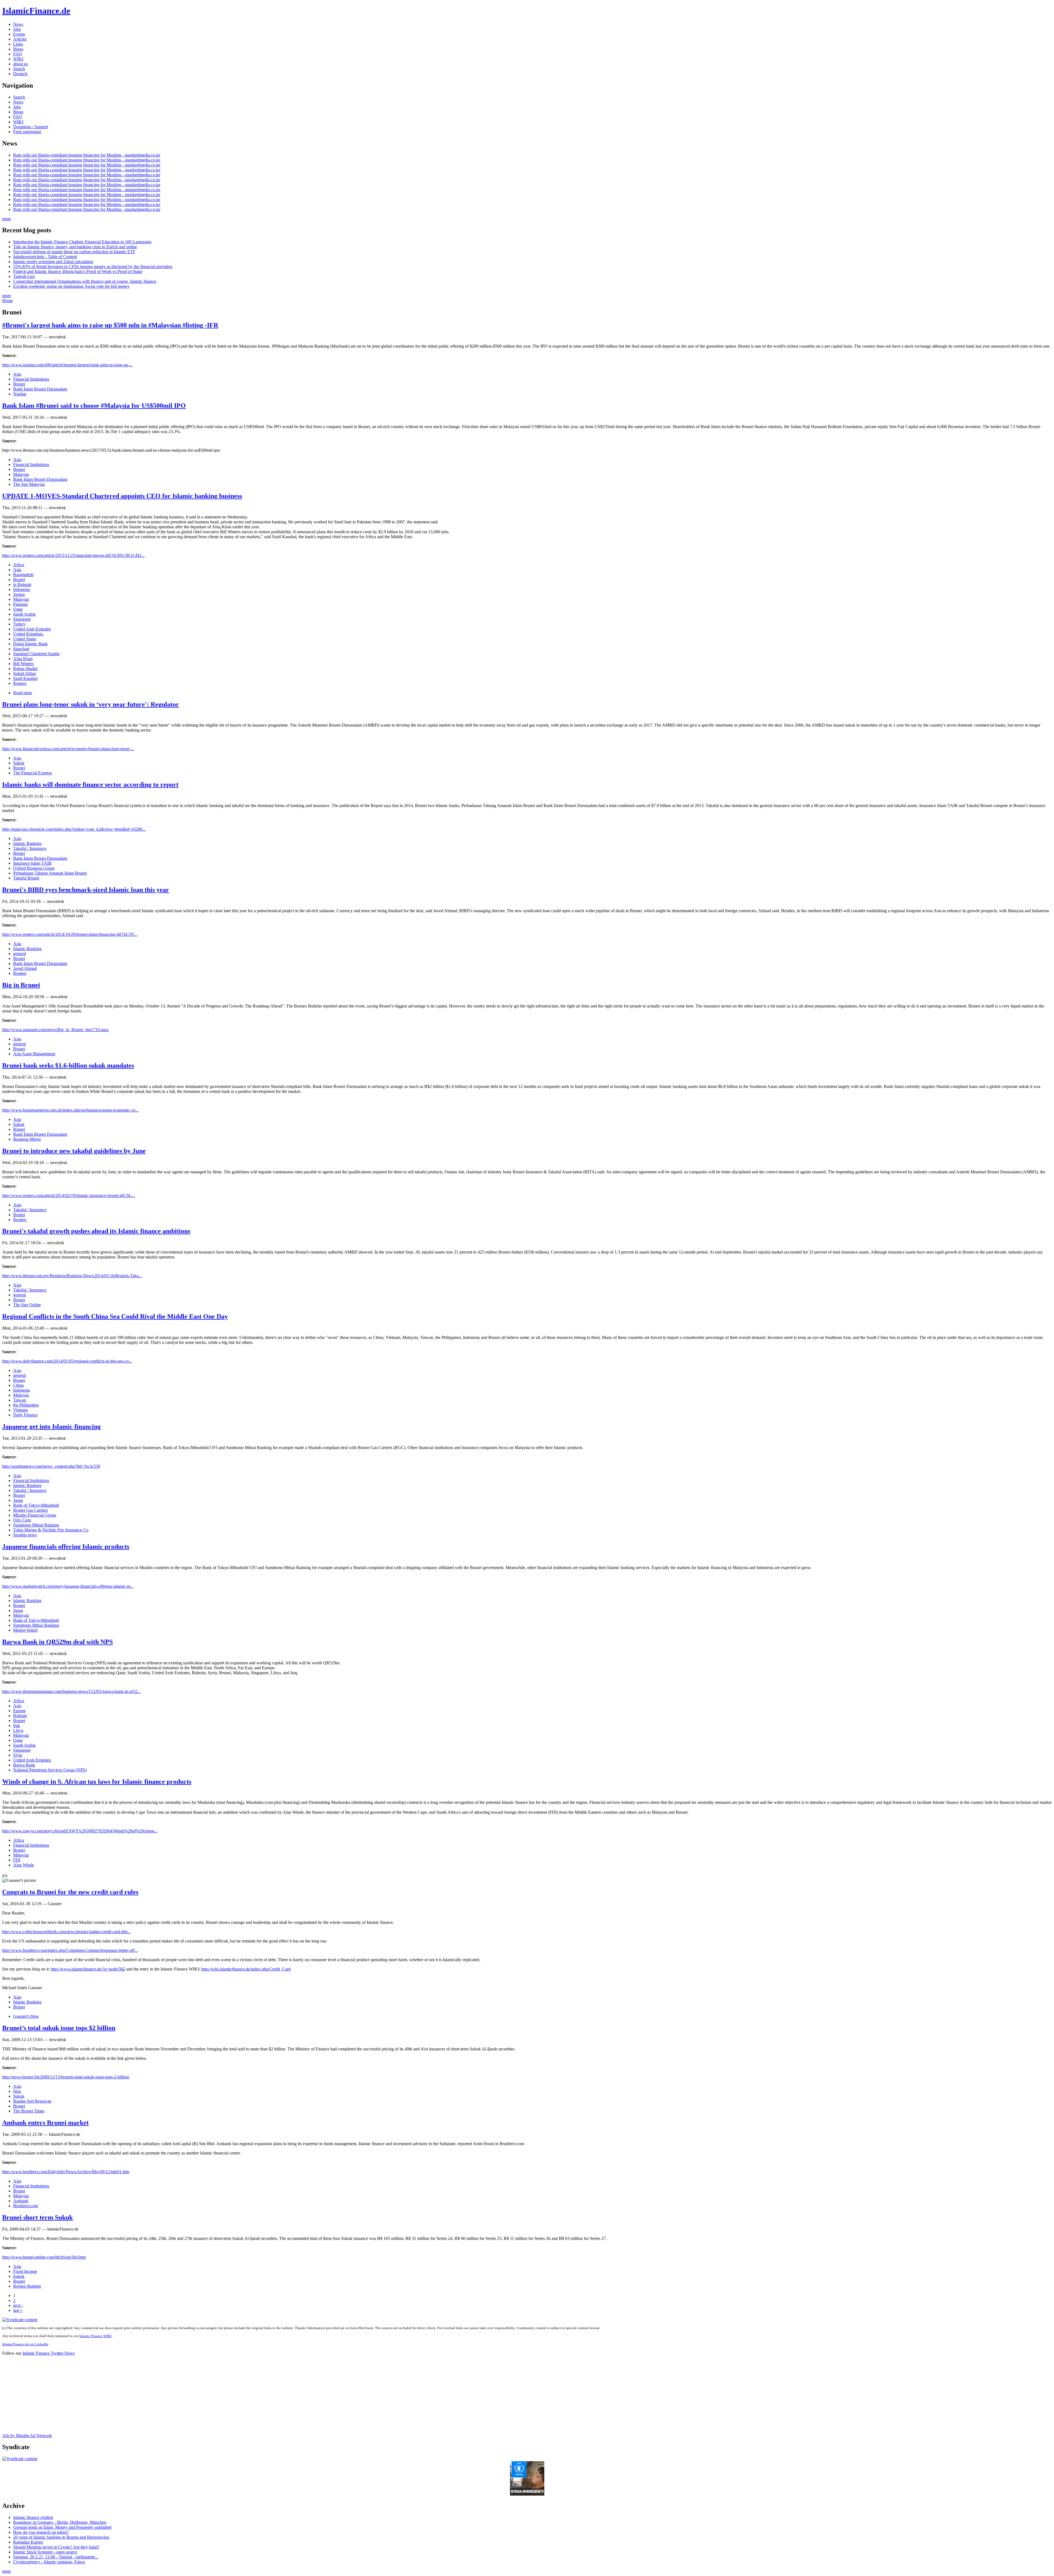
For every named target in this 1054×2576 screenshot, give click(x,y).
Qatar (18, 609)
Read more (23, 693)
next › (18, 2305)
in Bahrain (22, 584)
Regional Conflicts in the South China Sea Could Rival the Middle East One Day (115, 1316)
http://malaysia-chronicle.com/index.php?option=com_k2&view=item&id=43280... (74, 829)
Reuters (20, 683)
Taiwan (20, 1400)
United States (25, 639)
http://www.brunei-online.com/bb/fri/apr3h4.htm (44, 2257)
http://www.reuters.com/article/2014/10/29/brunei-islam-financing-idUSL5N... (70, 934)
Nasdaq (20, 394)
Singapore (22, 619)
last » (18, 2310)
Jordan (19, 594)
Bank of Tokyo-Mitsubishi (36, 1505)
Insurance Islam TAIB (32, 863)
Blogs (18, 49)
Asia (17, 374)
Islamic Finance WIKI (95, 2336)
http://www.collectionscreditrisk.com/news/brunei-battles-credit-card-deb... (67, 1932)
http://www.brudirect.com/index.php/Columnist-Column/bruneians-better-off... (70, 1950)
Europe (19, 1711)
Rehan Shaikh (25, 669)
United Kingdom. (28, 634)
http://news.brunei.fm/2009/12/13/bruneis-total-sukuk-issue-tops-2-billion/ (66, 2077)
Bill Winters (23, 664)
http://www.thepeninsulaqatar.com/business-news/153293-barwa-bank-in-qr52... (72, 1691)
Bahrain (20, 1716)
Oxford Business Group (34, 868)
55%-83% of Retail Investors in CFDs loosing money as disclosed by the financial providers (93, 266)
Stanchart (21, 649)
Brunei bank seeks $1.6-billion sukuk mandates (68, 1065)
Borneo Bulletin (27, 2286)
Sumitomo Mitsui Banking (36, 1525)
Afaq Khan (23, 659)
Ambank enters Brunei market (45, 2123)
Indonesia (22, 589)
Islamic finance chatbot (33, 2517)
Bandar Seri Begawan (32, 2101)
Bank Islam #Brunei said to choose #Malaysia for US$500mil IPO (94, 406)
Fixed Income (25, 2271)
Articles (20, 39)
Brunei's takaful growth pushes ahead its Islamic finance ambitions (96, 1231)
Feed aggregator (27, 132)
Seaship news (25, 1535)
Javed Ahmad (25, 968)
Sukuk (19, 763)
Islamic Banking (27, 843)
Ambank (21, 2201)
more (7, 219)
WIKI (18, 59)
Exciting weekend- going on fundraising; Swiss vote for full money (71, 286)
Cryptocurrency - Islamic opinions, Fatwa (49, 2562)
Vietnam (20, 1410)
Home (8, 301)
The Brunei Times (29, 2111)
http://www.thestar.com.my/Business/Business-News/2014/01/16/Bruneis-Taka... (72, 1276)
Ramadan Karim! (28, 2542)
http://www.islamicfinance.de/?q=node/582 (88, 1969)
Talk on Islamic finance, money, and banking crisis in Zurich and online (75, 247)
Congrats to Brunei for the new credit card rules (70, 1892)
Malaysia (21, 474)
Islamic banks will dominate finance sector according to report (90, 785)
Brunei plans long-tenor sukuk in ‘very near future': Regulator (91, 704)
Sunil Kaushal (25, 678)
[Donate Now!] (527, 2494)
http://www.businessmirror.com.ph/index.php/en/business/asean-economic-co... (70, 1110)
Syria (18, 1755)
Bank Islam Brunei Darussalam (40, 389)
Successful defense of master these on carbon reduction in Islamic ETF (74, 252)
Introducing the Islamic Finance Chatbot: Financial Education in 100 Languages (82, 242)
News (18, 24)
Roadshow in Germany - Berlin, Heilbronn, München (60, 2522)
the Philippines (26, 1405)
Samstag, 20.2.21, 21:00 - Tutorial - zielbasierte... (56, 2557)
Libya (18, 1730)
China (18, 1385)
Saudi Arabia (24, 614)
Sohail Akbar (25, 673)
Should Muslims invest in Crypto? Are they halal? (56, 2547)
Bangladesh (23, 575)
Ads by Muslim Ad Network (27, 2436)
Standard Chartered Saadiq (36, 654)
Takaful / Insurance (30, 848)
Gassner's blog (26, 2016)
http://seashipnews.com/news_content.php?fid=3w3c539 (51, 1466)
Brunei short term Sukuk (37, 2217)
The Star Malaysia (29, 484)
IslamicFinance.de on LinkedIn (25, 2344)
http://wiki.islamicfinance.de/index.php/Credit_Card (246, 1969)
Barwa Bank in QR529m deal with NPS (58, 1642)
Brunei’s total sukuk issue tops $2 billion (59, 2028)
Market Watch (25, 1630)
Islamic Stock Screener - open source (45, 2552)
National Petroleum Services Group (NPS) (50, 1770)
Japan (18, 1500)
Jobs (17, 29)
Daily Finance (25, 1415)
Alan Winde (24, 1865)
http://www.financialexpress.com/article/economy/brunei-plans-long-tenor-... (68, 749)
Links (18, 44)
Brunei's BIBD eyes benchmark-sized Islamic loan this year (86, 890)
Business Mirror (27, 1139)
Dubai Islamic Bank (30, 644)
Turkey (19, 624)
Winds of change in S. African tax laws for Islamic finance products (97, 1782)
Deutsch (20, 74)
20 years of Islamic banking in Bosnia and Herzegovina (61, 2537)
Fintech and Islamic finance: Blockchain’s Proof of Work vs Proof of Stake (78, 271)
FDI (17, 1860)
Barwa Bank (24, 1765)
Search (19, 69)
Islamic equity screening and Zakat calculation (53, 262)
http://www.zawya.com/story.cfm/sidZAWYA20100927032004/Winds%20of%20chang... (80, 1831)
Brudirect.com (26, 2206)
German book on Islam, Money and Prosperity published (62, 2527)
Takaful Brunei (26, 878)
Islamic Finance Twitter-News (49, 2353)
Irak (17, 1725)
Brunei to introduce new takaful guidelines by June (74, 1151)
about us (20, 64)
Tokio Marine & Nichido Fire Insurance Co (51, 1530)
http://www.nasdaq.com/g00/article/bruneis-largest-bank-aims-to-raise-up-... (67, 365)
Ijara (17, 2091)
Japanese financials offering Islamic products (66, 1547)
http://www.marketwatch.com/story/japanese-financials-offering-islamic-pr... (68, 1586)
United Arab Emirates (32, 629)
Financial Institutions (31, 379)
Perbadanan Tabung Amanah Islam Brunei (50, 873)
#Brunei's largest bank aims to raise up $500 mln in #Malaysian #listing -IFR (110, 325)
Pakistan (20, 604)
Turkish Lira (24, 276)
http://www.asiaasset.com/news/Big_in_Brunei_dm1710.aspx (55, 1030)
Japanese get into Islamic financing (51, 1427)
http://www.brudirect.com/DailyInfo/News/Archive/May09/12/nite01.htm (66, 2172)
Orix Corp (22, 1520)
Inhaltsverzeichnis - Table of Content (45, 257)
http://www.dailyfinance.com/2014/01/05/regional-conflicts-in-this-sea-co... (67, 1361)
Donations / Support (31, 127)
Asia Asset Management (34, 1054)
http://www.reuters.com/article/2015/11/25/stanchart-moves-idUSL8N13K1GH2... (73, 555)
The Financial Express (33, 773)
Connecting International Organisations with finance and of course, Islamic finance (85, 281)
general (19, 954)
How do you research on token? (41, 2532)
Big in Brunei (21, 985)
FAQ (18, 54)
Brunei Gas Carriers (30, 1510)
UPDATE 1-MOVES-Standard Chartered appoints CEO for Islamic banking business (122, 496)
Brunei (19, 384)
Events (19, 34)
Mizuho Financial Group (35, 1515)
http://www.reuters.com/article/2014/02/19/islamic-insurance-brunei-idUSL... (69, 1195)
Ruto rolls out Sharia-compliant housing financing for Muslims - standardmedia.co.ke (87, 155)
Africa (19, 565)
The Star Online (27, 1305)
